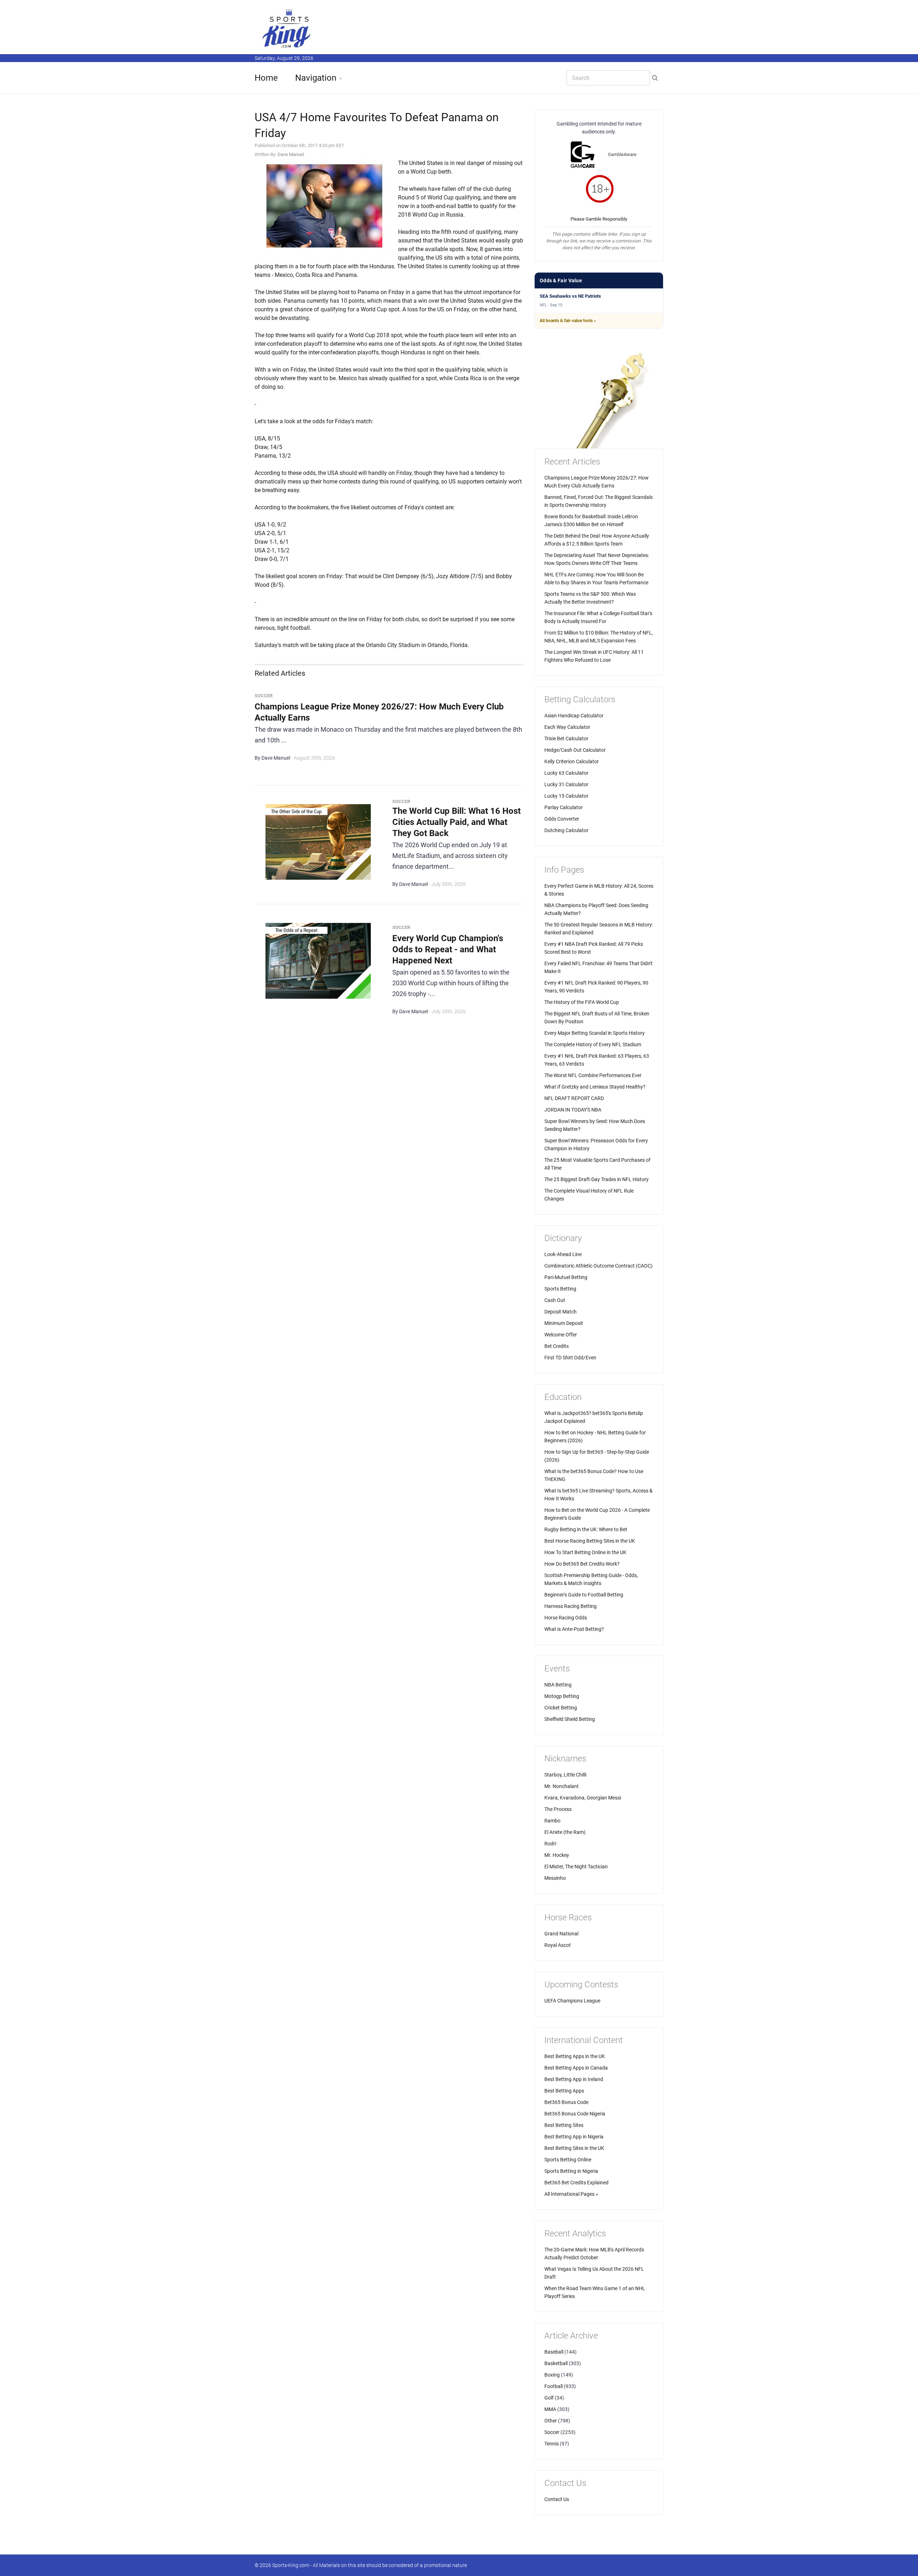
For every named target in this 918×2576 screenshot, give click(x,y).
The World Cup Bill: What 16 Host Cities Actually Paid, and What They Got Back (456, 822)
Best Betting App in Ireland (574, 2079)
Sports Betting (560, 1289)
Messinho (555, 1878)
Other (551, 2421)
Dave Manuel (291, 154)
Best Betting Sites (564, 2125)
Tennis (552, 2444)
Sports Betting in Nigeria (571, 2171)
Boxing (552, 2375)
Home (266, 78)
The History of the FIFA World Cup (582, 1002)
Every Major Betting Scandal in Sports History (595, 1033)
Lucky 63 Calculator (566, 773)
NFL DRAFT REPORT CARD (574, 1098)
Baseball (554, 2352)
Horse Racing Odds (566, 1618)
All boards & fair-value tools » (568, 321)
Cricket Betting (561, 1708)
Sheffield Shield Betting (570, 1719)
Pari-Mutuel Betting (566, 1277)
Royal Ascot (558, 1945)
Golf (549, 2398)
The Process (558, 1809)
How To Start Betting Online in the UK (585, 1552)
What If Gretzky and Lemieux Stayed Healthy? (595, 1087)
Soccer (552, 2432)
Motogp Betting (562, 1696)
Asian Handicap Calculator (574, 716)
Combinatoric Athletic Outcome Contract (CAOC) (598, 1266)
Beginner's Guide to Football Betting (584, 1595)
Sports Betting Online (568, 2160)
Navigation (316, 78)
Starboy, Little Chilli (565, 1775)
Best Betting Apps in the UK (575, 2056)
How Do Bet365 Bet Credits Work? (582, 1564)
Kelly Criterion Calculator (572, 761)
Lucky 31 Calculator (566, 784)
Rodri (550, 1844)
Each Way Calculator (567, 727)
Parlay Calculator (564, 807)
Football (553, 2386)
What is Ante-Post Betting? (574, 1629)
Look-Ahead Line (563, 1254)
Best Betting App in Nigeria (574, 2137)
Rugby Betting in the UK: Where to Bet (586, 1529)
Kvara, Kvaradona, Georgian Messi (583, 1798)
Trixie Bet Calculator (566, 739)
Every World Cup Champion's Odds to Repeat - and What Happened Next (448, 949)
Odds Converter (562, 819)
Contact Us (557, 2499)
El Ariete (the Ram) (565, 1832)
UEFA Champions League (572, 2001)
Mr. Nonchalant (562, 1786)
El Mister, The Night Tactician (576, 1867)
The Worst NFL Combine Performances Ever (593, 1075)
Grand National (561, 1934)
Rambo (552, 1821)
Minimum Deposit (564, 1323)
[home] (287, 28)
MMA (550, 2409)
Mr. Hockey (557, 1855)
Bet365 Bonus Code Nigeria (575, 2114)
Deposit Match (560, 1312)
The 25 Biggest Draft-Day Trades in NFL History (597, 1179)
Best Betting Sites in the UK (574, 2148)
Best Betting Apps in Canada (576, 2068)
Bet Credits (557, 1346)
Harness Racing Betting (571, 1606)
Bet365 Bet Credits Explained (576, 2183)
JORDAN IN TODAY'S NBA (573, 1110)
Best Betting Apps (564, 2091)
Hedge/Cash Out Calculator (575, 750)
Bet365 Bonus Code (566, 2102)
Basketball (556, 2363)
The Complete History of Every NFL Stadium (593, 1044)
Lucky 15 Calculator (566, 796)
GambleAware (622, 154)
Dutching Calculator (566, 830)
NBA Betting (558, 1685)
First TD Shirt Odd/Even (570, 1358)
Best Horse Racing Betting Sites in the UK (590, 1541)
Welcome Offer (561, 1335)
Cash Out (555, 1300)
